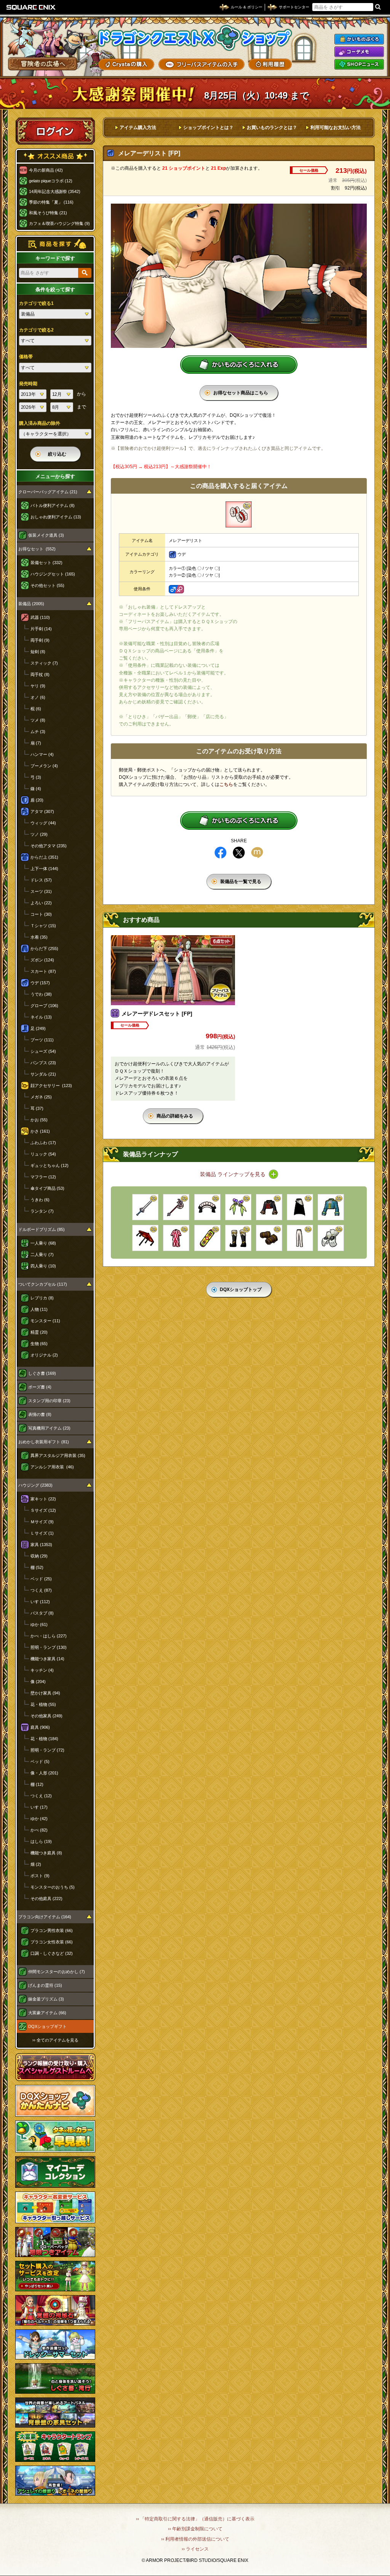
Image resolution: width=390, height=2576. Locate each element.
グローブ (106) (44, 1006)
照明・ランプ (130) (49, 1647)
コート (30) (41, 914)
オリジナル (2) (44, 1355)
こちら (226, 784)
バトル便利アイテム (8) (53, 505)
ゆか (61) (39, 1624)
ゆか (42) (39, 1819)
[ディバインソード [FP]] (145, 1207)
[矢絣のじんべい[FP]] (176, 1238)
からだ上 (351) (44, 857)
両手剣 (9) (40, 640)
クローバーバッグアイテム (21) (48, 492)
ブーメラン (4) (44, 766)
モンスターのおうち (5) (53, 1887)
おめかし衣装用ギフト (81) (44, 1442)
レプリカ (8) (42, 1298)
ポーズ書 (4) (40, 1387)
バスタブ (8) (42, 1613)
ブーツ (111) (42, 1040)
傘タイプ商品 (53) (47, 1188)
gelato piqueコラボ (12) (51, 181)
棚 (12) (37, 1784)
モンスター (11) (45, 1321)
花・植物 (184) (44, 1739)
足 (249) (38, 1028)
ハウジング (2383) (35, 1485)
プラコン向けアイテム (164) (45, 1917)
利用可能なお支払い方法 (336, 128)
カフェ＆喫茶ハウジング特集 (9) (59, 223)
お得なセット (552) (37, 549)
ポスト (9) (40, 1876)
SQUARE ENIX (31, 7)
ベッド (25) (41, 1579)
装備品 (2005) (31, 604)
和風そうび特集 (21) (48, 213)
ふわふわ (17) (43, 1143)
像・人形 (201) (44, 1773)
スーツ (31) (41, 891)
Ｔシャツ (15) (43, 926)
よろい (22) (41, 903)
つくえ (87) (41, 1590)
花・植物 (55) (43, 1704)
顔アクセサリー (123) (51, 1086)
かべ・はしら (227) (49, 1636)
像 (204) (38, 1682)
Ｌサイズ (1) (42, 1533)
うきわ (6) (40, 1200)
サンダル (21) (43, 1074)
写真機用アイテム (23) (49, 1428)
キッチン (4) (42, 1670)
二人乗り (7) (42, 1255)
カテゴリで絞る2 (36, 330)
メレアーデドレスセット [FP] (157, 1014)
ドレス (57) (41, 880)
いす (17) (39, 1807)
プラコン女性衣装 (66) (52, 1942)
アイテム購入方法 (138, 128)
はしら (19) (41, 1841)
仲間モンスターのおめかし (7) (57, 1972)
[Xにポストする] (239, 853)
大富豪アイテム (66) (47, 2013)
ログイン (55, 131)
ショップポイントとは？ (208, 128)
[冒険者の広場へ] (43, 64)
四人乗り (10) (43, 1266)
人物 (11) (39, 1309)
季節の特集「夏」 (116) (51, 202)
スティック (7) (44, 663)
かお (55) (39, 1120)
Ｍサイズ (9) (42, 1522)
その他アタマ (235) (49, 846)
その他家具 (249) (46, 1716)
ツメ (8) (38, 720)
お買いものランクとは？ (272, 128)
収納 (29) (39, 1556)
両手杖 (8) (40, 674)
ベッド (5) (40, 1761)
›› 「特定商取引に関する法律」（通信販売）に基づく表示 (195, 2519)
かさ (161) (40, 1131)
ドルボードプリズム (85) (42, 1229)
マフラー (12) (43, 1177)
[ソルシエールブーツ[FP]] (238, 1238)
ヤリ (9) (38, 686)
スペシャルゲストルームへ (55, 2067)
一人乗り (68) (43, 1243)
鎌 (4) (36, 789)
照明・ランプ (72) (47, 1750)
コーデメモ (359, 52)
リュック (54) (43, 1154)
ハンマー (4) (42, 754)
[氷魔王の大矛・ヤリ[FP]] (176, 1207)
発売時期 (28, 384)
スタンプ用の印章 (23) (49, 1401)
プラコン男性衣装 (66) (52, 1930)
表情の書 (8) (40, 1414)
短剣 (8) (38, 652)
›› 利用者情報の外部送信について (195, 2539)
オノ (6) (38, 697)
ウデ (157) (40, 983)
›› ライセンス (195, 2549)
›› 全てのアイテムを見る (55, 2040)
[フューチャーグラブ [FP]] (331, 1238)
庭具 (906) (40, 1727)
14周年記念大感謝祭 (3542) (55, 191)
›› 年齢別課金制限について (195, 2529)
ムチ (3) (38, 732)
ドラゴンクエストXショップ (195, 38)
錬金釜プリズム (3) (46, 1999)
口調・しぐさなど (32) (52, 1953)
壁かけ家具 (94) (45, 1693)
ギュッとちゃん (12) (50, 1165)
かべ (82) (39, 1830)
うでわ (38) (41, 994)
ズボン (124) (42, 960)
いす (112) (40, 1602)
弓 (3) (36, 777)
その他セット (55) (47, 585)
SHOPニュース (359, 64)
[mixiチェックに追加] (257, 853)
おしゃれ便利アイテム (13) (56, 517)
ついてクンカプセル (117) (43, 1284)
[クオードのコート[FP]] (331, 1207)
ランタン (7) (42, 1211)
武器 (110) (40, 617)
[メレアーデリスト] (239, 514)
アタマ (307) (42, 811)
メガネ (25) (41, 1097)
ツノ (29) (39, 834)
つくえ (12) (41, 1796)
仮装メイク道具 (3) (46, 535)
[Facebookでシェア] (221, 853)
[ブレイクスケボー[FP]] (207, 1238)
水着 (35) (39, 937)
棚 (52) (37, 1567)
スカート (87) (43, 971)
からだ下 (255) (44, 948)
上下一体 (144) (44, 869)
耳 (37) (37, 1108)
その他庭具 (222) (46, 1899)
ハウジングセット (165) (53, 574)
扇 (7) (36, 743)
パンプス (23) (43, 1063)
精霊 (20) (39, 1332)
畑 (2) (36, 1864)
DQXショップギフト (47, 2026)
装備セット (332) (46, 563)
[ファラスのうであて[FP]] (269, 1238)
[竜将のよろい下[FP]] (300, 1207)
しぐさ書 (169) (42, 1373)
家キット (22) (43, 1499)
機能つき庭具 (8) (46, 1853)
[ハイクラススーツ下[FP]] (300, 1238)
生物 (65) (39, 1344)
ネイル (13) (41, 1017)
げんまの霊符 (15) (45, 1985)
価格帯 (26, 357)
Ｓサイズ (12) (43, 1510)
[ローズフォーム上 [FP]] (269, 1207)
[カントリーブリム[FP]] (207, 1207)
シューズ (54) (43, 1051)
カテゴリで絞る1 (36, 303)
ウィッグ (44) (43, 823)
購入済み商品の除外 (40, 423)
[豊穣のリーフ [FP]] (238, 1207)
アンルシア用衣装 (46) (52, 1467)
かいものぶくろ (359, 39)
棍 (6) (36, 709)
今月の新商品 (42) (46, 170)
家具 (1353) (41, 1545)
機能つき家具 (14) (47, 1659)
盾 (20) (37, 800)
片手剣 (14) (41, 629)
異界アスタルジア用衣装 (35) (58, 1455)
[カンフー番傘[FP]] (145, 1238)
